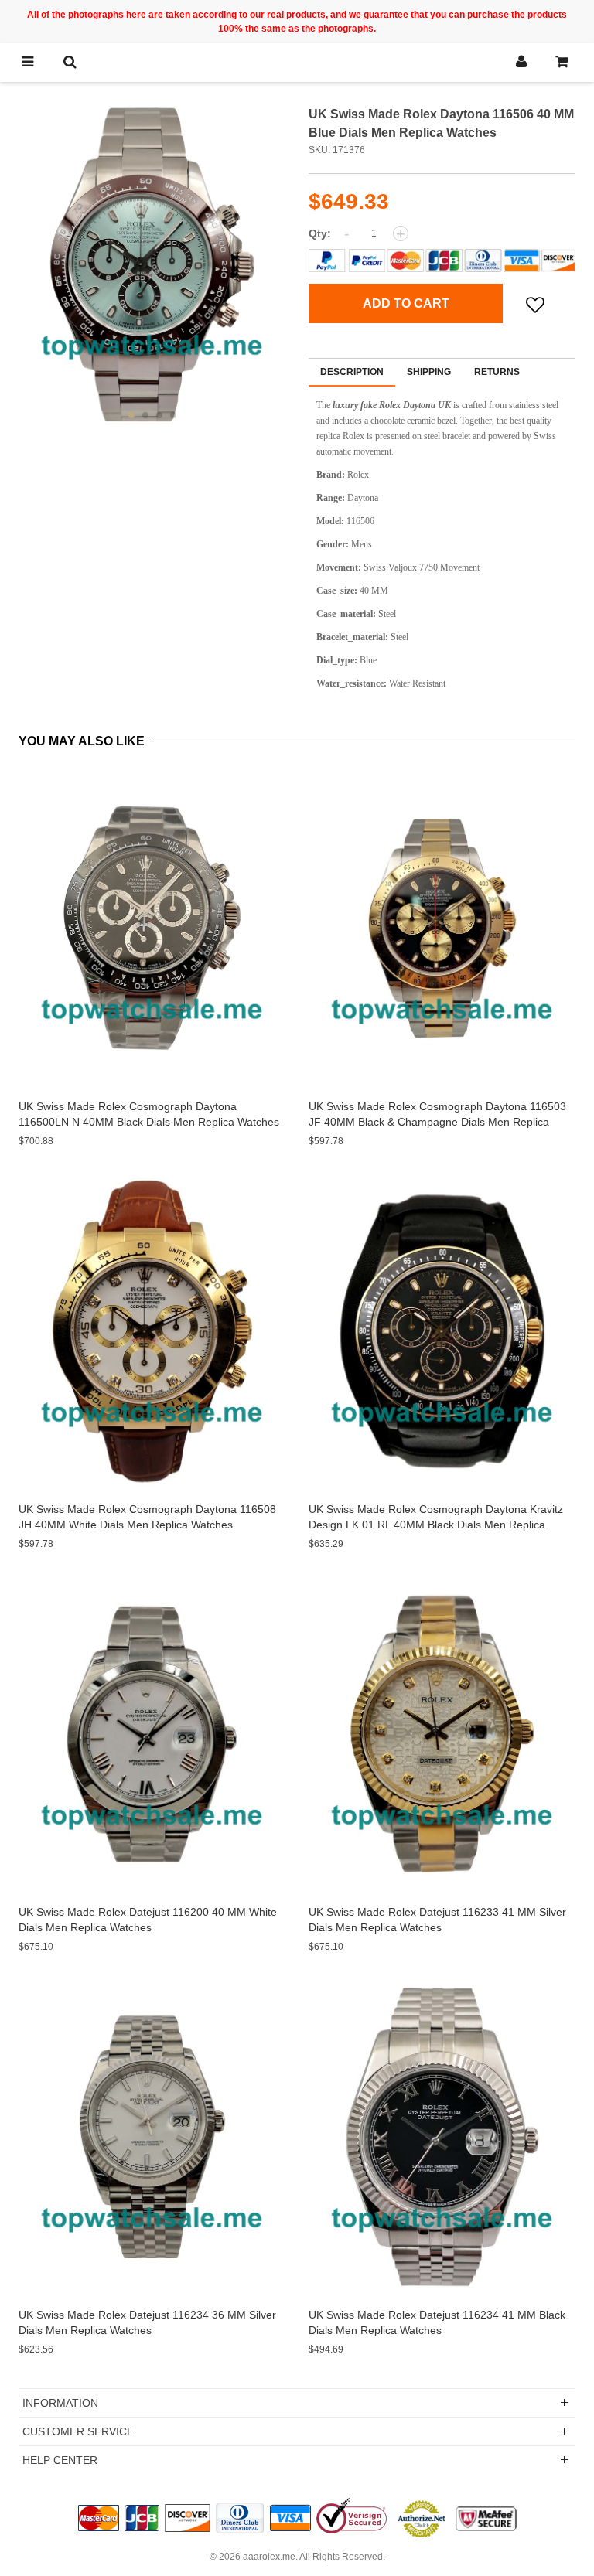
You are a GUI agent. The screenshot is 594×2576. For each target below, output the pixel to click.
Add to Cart (406, 303)
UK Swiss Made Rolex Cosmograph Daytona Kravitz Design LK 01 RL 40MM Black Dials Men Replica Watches (436, 1525)
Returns (497, 372)
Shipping (429, 372)
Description (352, 372)
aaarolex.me (269, 2557)
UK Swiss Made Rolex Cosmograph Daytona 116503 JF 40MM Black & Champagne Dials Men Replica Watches (437, 1122)
